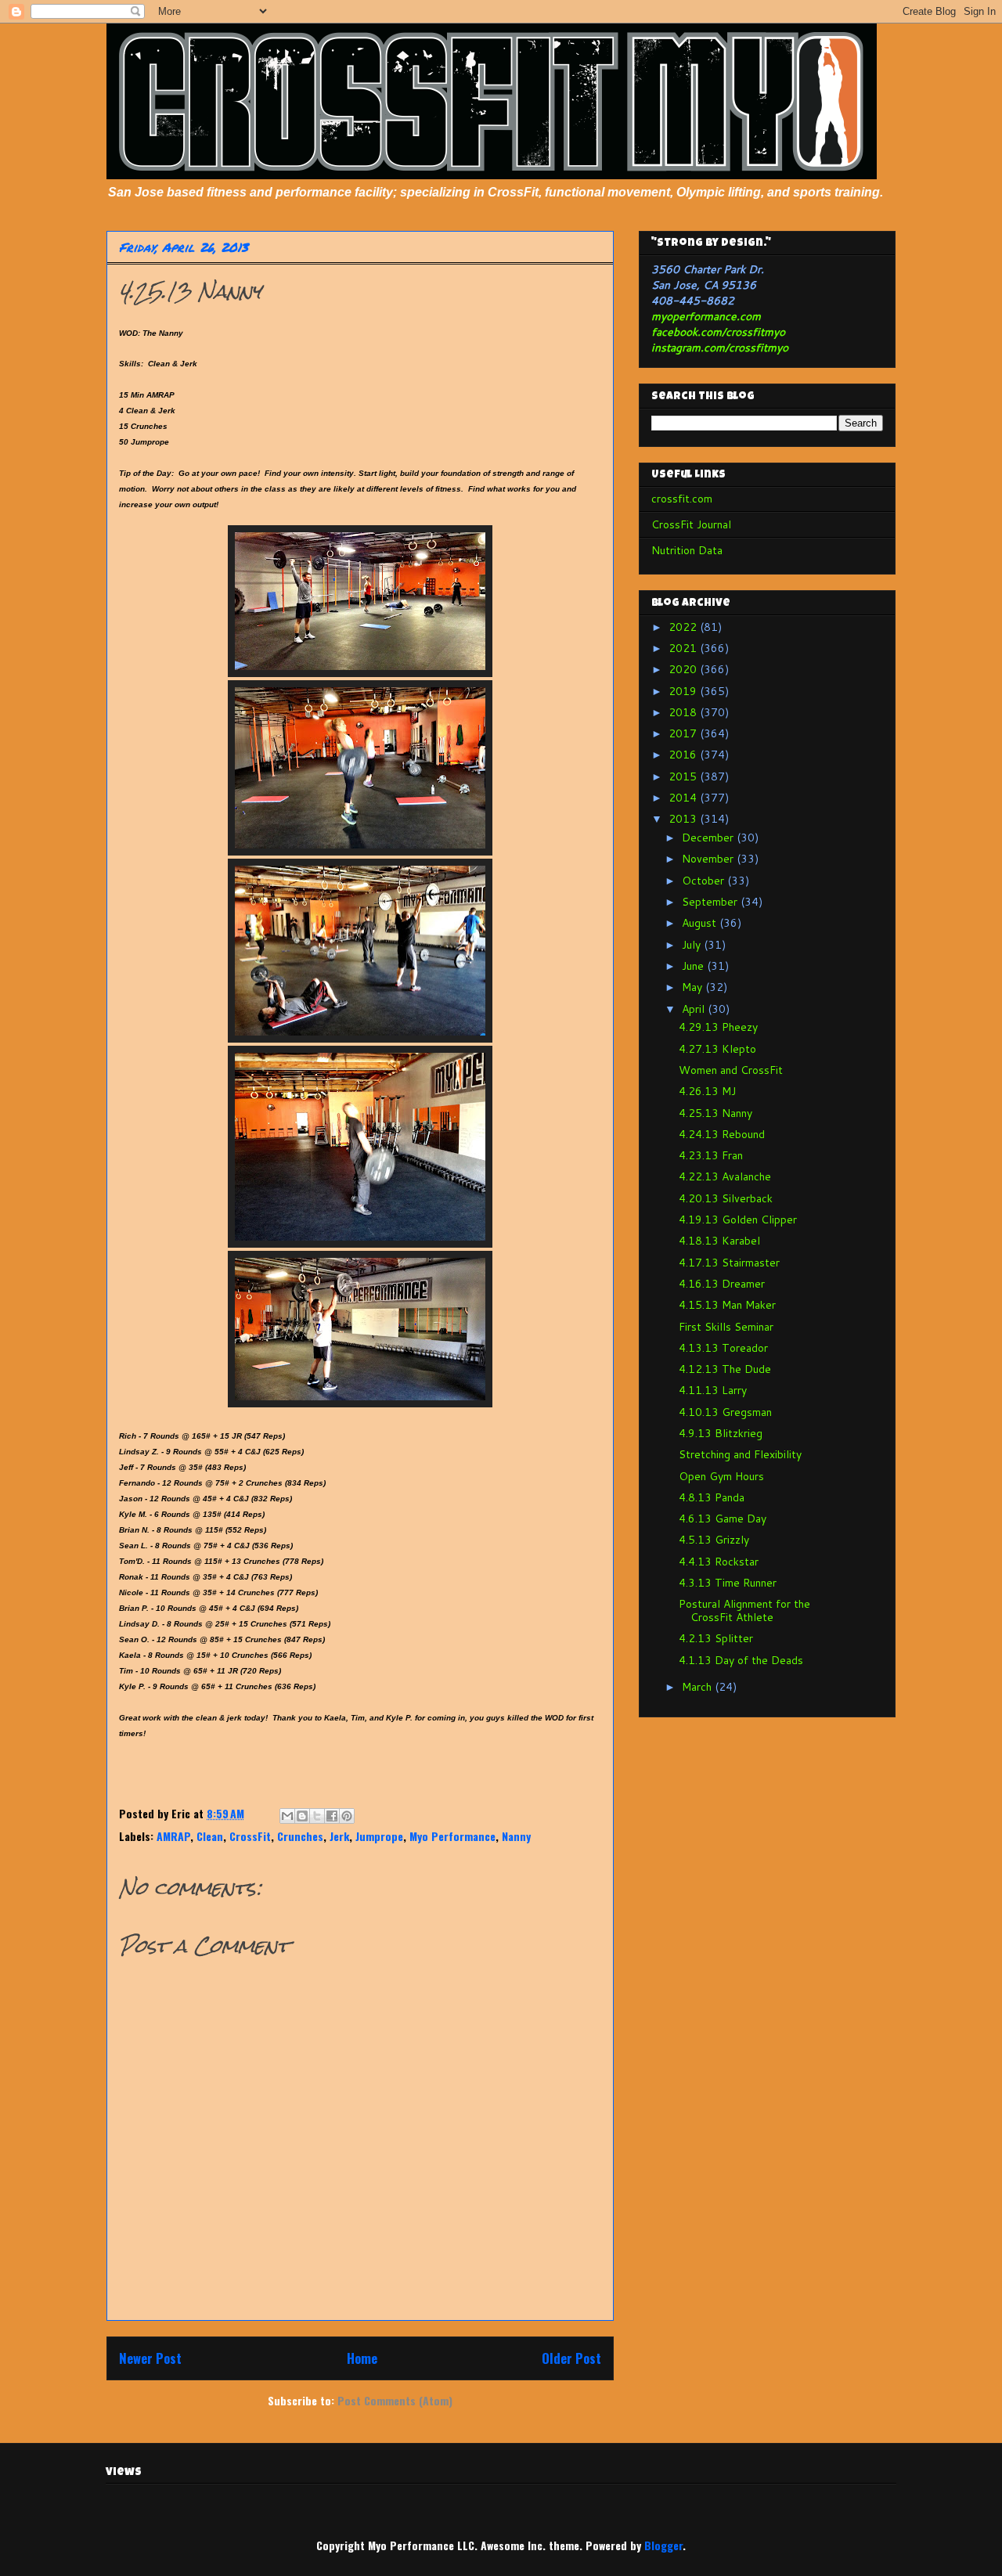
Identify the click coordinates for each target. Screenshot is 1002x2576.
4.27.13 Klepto (717, 1049)
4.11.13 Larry (713, 1390)
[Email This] (287, 1816)
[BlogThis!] (302, 1816)
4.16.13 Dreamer (722, 1284)
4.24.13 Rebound (722, 1134)
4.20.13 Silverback (726, 1198)
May (694, 987)
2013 (684, 819)
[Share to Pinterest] (347, 1816)
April (695, 1009)
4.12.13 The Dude (725, 1369)
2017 (684, 733)
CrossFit (250, 1836)
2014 (684, 798)
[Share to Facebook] (332, 1816)
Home (362, 2358)
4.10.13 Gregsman (725, 1412)
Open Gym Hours (721, 1476)
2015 (684, 776)
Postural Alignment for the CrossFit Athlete (744, 1610)
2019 (684, 691)
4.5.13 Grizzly (714, 1540)
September (711, 902)
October (705, 881)
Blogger (663, 2545)
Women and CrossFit (731, 1070)
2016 (684, 755)
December (709, 838)
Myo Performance (452, 1836)
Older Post (571, 2358)
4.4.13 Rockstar (719, 1562)
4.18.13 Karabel (719, 1241)
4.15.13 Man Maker (727, 1305)
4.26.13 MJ (707, 1091)
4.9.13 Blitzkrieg (721, 1433)
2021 (684, 648)
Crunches (300, 1836)
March (698, 1687)
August (701, 923)
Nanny (516, 1836)
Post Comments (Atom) (395, 2400)
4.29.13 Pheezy (718, 1027)
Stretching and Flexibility (740, 1454)
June (694, 966)
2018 (684, 712)
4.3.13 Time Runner (728, 1583)
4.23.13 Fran (711, 1155)
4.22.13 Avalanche (725, 1176)
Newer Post (150, 2358)
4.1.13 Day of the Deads (741, 1660)
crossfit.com (682, 499)
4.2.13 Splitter (716, 1638)
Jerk (339, 1836)
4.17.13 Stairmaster (729, 1263)
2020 (684, 669)
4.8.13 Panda (712, 1497)
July (693, 945)
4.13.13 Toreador (723, 1348)
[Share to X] (317, 1816)
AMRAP (173, 1836)
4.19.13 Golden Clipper (738, 1220)
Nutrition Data (687, 550)
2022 (684, 627)
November (709, 859)
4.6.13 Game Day (723, 1519)
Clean (210, 1836)
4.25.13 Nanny (715, 1113)
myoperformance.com (706, 316)
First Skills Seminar (726, 1327)
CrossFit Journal (691, 524)
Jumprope (379, 1836)
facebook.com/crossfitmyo (718, 332)
